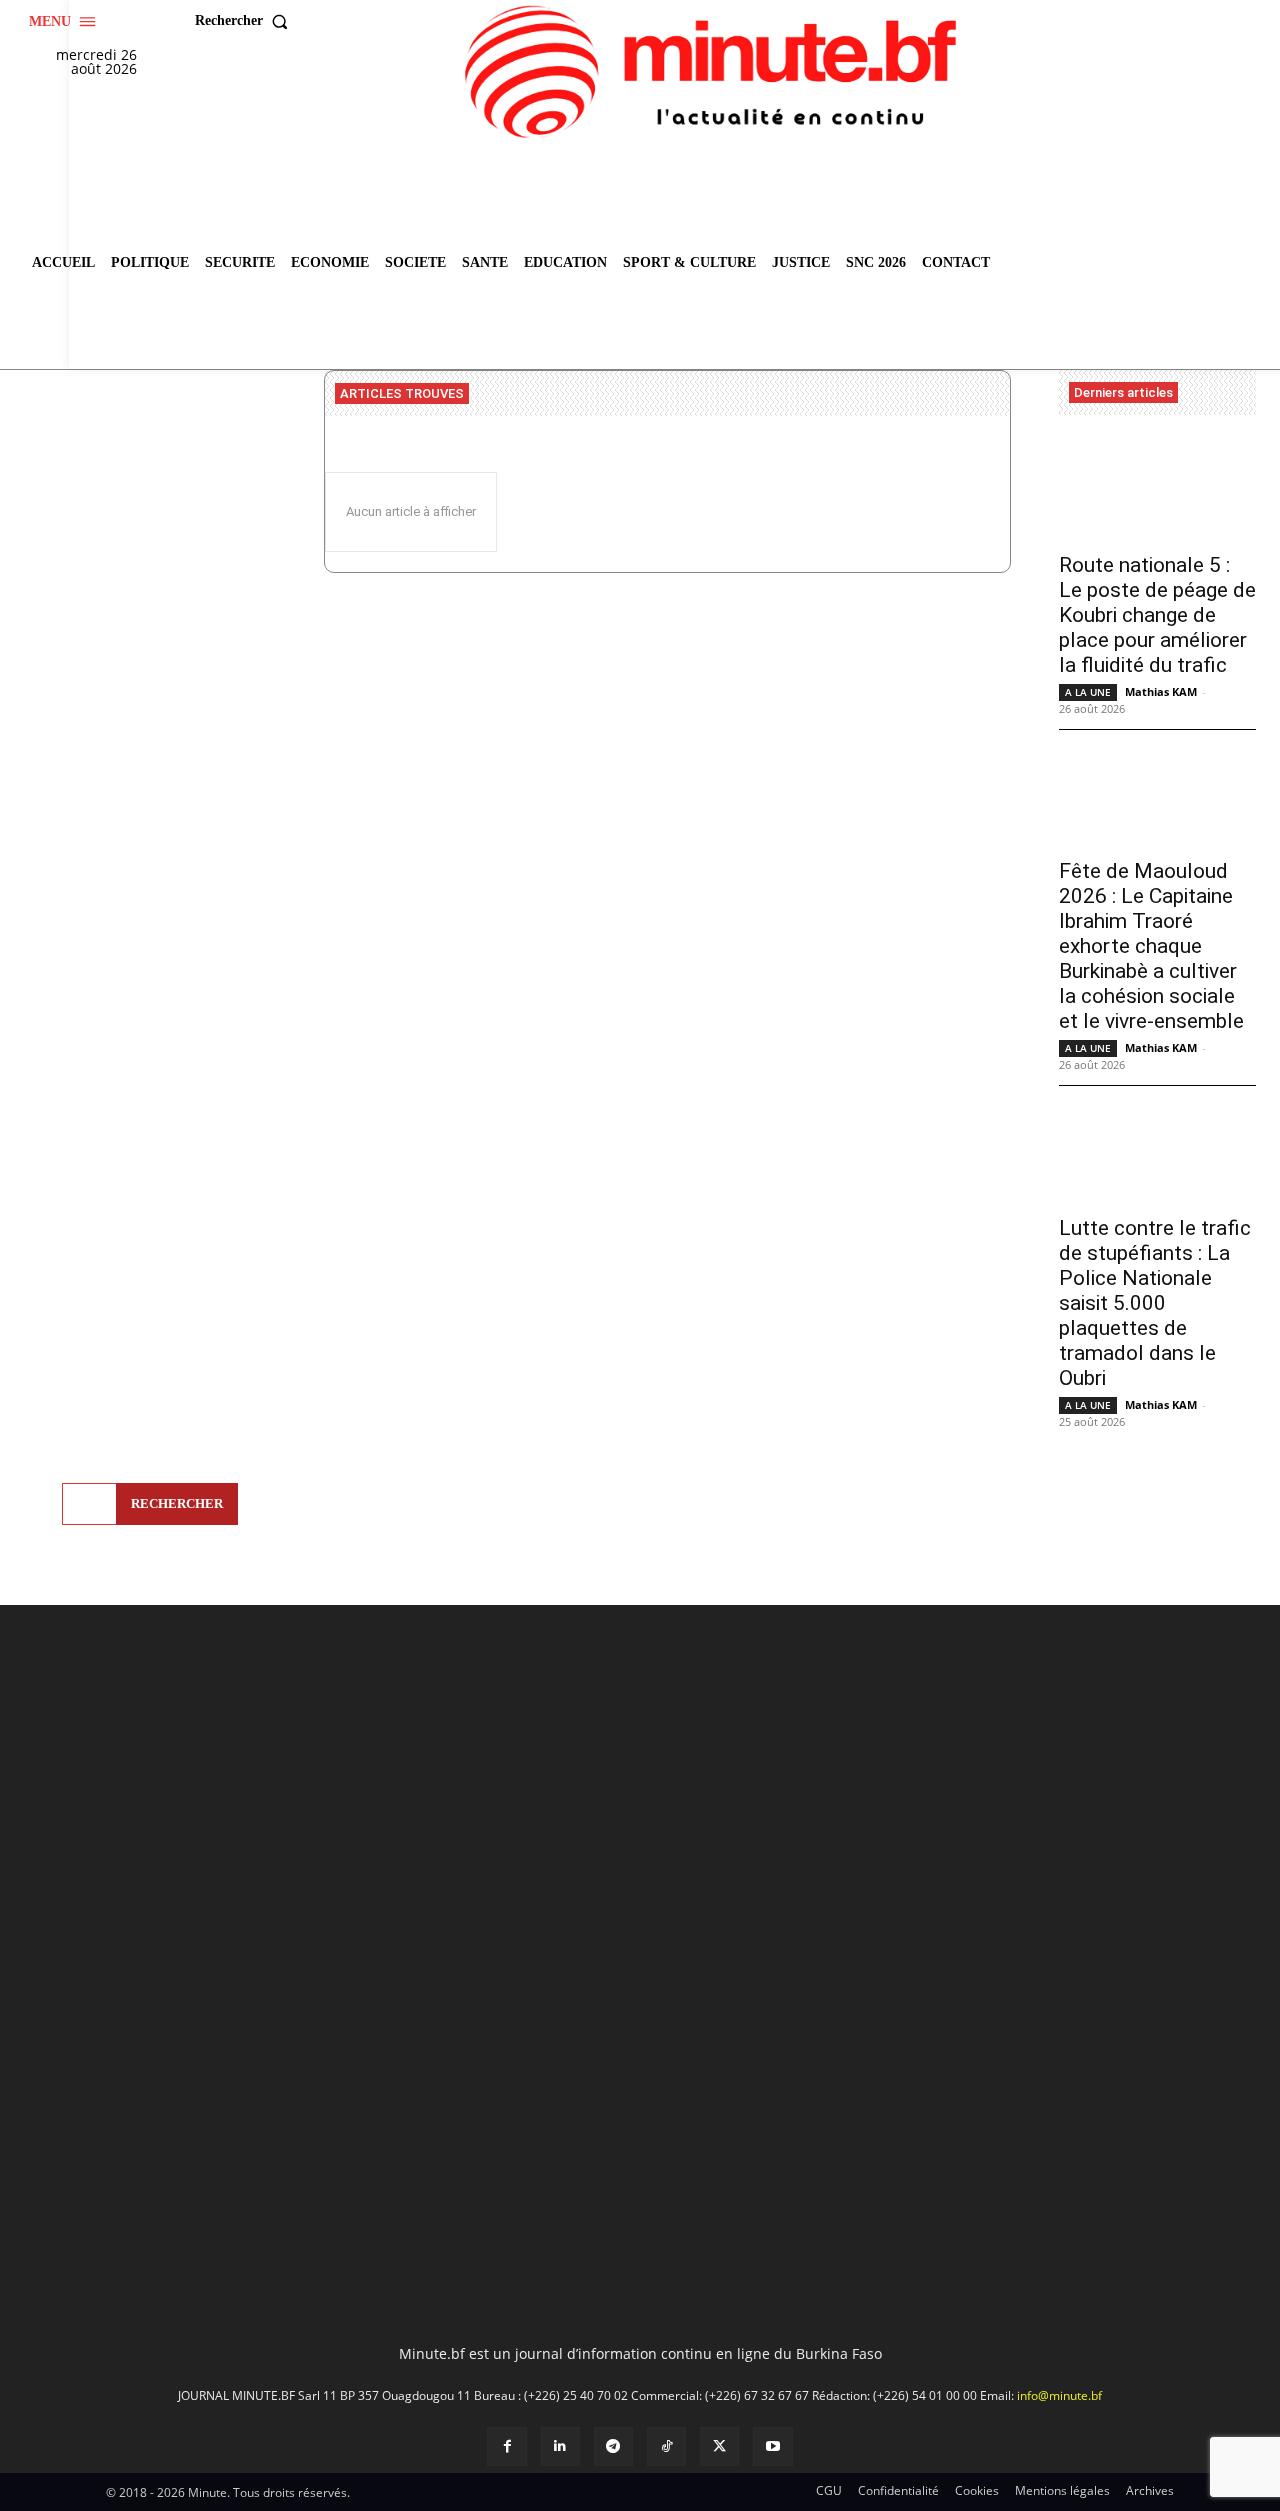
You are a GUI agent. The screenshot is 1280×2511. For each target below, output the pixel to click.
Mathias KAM (1161, 691)
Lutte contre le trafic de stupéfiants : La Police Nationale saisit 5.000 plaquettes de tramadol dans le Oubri (1155, 1303)
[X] (719, 2446)
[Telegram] (613, 2446)
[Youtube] (772, 2446)
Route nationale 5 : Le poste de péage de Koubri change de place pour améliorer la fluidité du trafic (1157, 615)
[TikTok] (666, 2446)
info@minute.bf (1059, 2395)
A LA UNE (1088, 692)
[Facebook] (506, 2446)
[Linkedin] (560, 2446)
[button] (246, 21)
